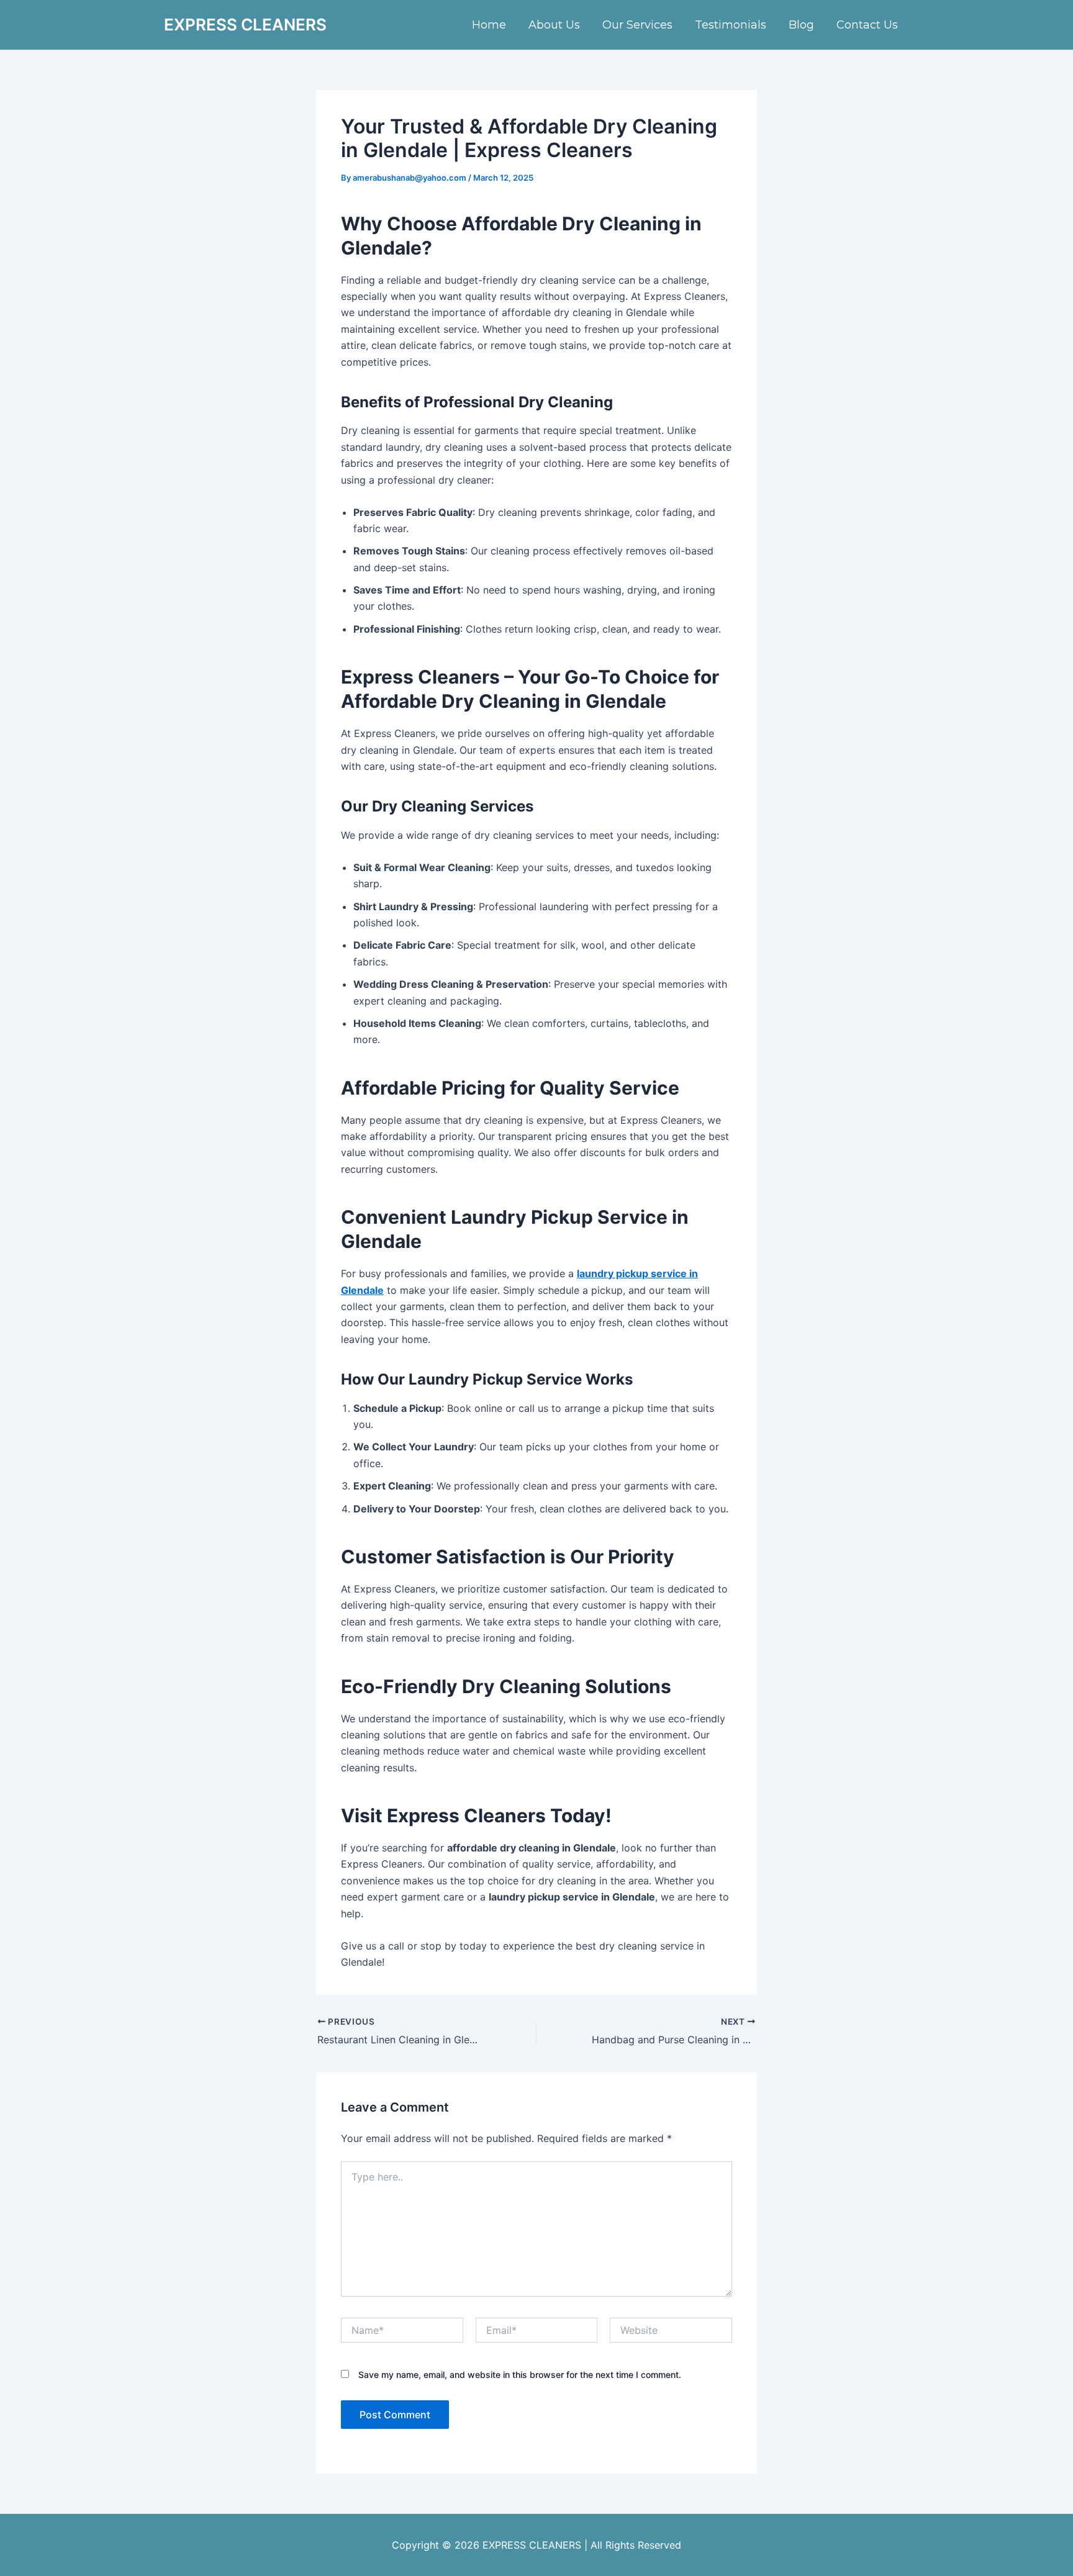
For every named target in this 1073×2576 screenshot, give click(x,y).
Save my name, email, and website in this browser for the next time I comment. (520, 2375)
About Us (554, 25)
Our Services (637, 25)
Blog (801, 25)
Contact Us (867, 25)
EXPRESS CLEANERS (245, 25)
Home (489, 25)
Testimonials (731, 25)
